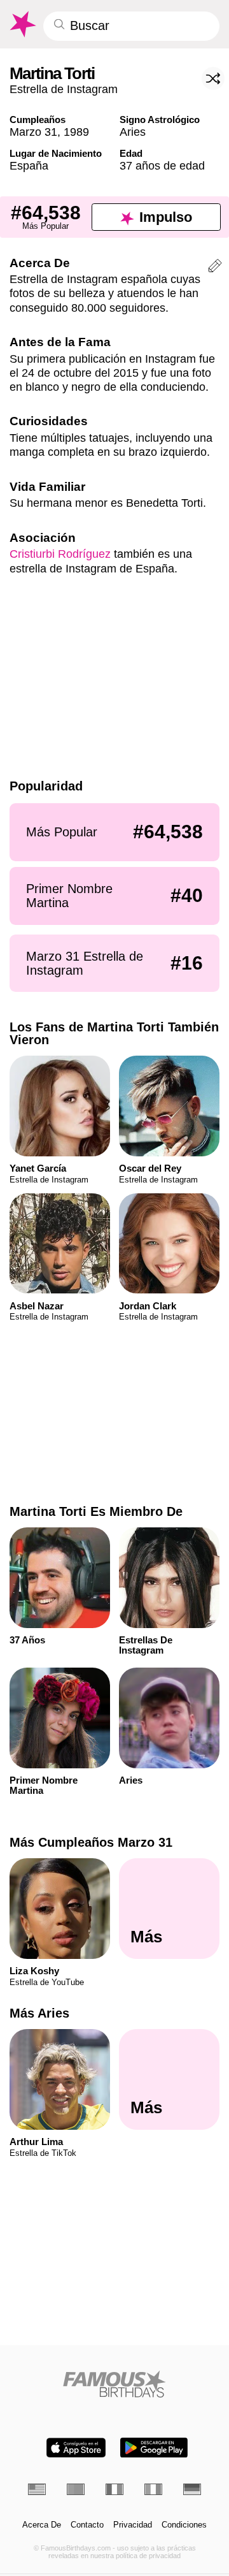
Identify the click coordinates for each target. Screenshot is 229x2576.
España (29, 165)
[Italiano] (153, 2489)
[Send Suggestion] (215, 268)
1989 (76, 132)
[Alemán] (192, 2489)
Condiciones (184, 2525)
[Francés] (114, 2489)
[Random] (213, 78)
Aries (133, 132)
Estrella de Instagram (64, 89)
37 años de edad (162, 165)
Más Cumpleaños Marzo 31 (91, 1842)
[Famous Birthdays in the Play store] (154, 2448)
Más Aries (39, 2013)
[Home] (115, 2384)
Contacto (87, 2525)
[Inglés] (37, 2489)
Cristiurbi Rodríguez (60, 554)
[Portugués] (76, 2489)
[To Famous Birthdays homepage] (22, 24)
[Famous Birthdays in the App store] (76, 2448)
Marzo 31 (33, 132)
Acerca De (42, 2525)
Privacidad (133, 2525)
